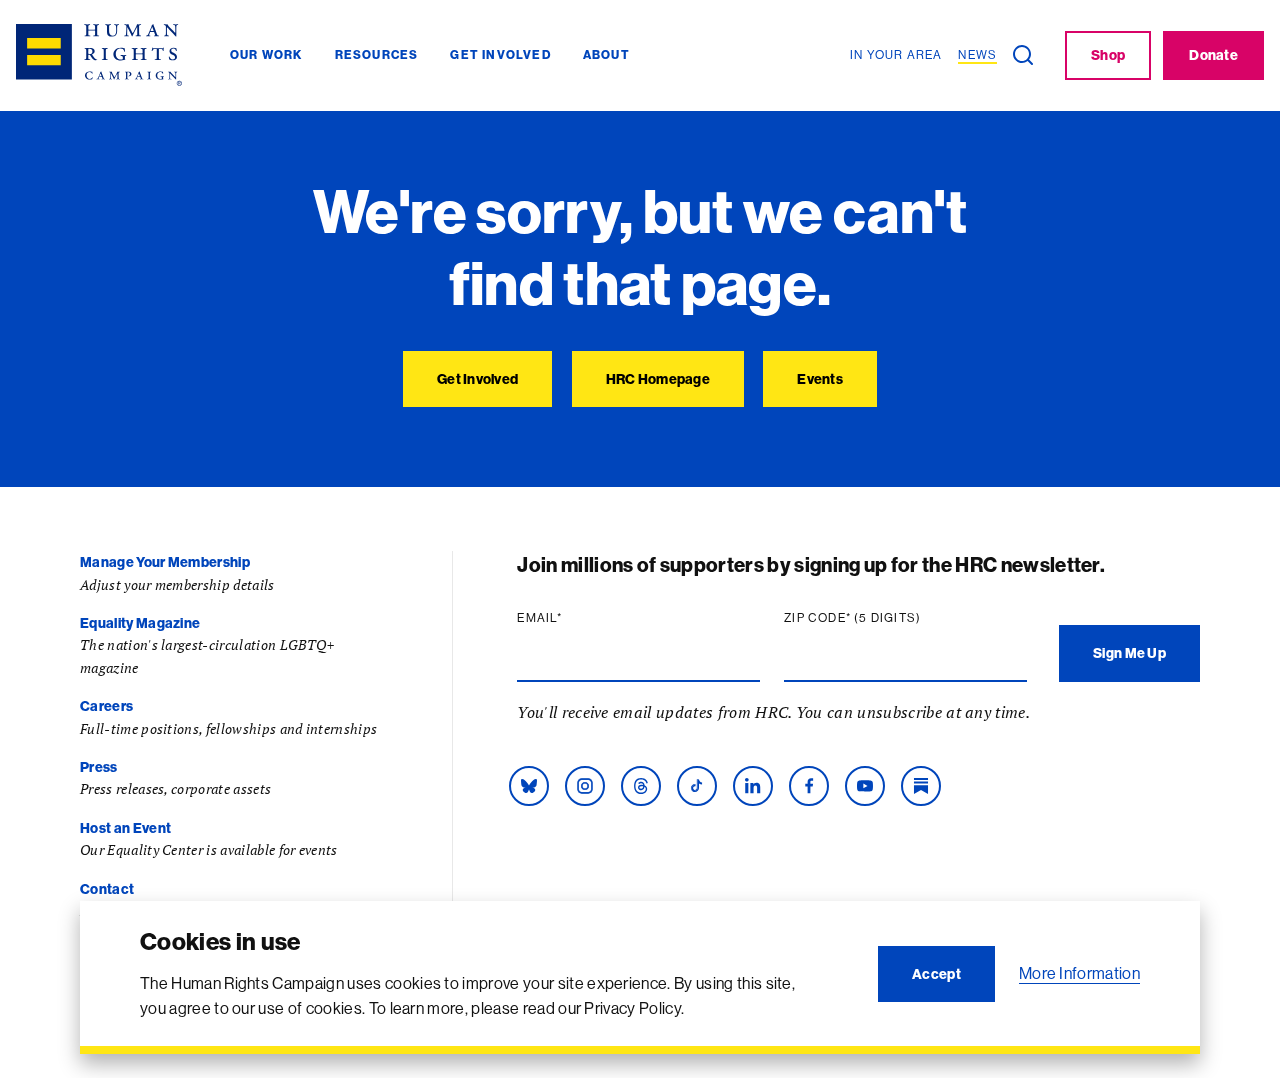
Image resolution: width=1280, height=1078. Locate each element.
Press (99, 767)
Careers (106, 706)
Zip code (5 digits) (891, 618)
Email (578, 618)
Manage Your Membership (165, 562)
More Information (1079, 973)
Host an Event (125, 828)
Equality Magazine (140, 623)
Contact (107, 889)
